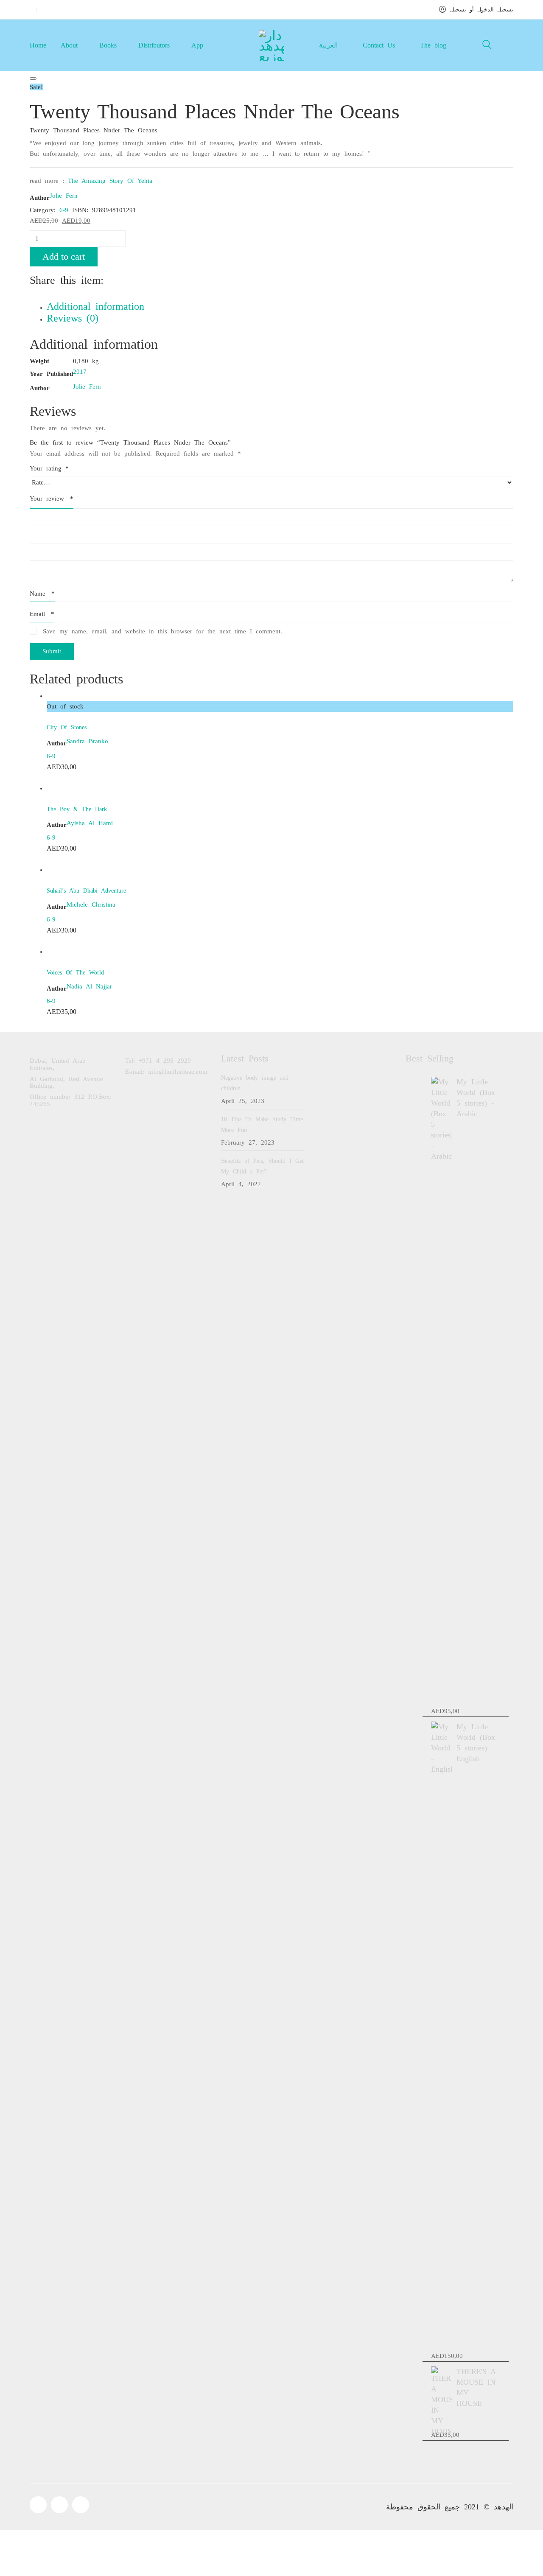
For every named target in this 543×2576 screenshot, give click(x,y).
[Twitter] (37, 296)
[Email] (48, 296)
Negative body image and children (255, 1083)
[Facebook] (32, 296)
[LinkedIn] (42, 296)
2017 (80, 372)
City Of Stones (67, 727)
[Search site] (487, 46)
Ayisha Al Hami (90, 823)
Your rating (49, 468)
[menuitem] (328, 45)
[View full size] (33, 78)
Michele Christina (91, 904)
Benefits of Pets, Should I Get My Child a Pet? (262, 1166)
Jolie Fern (64, 196)
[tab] (280, 307)
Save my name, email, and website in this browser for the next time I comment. (162, 631)
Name (42, 594)
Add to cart (64, 256)
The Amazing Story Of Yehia (110, 181)
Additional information (95, 307)
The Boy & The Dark (77, 809)
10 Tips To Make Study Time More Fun (262, 1125)
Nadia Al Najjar (89, 986)
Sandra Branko (87, 741)
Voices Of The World (75, 973)
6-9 (64, 210)
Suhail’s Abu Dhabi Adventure (86, 891)
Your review (52, 498)
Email (42, 614)
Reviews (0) (73, 318)
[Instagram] (81, 2505)
